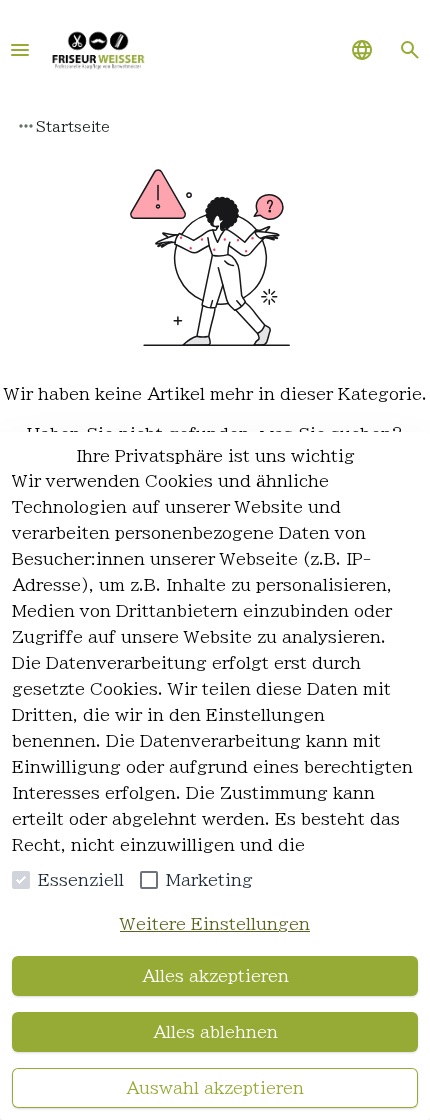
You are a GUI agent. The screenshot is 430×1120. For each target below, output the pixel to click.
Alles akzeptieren (215, 976)
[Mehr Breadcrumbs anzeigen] (26, 126)
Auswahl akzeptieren (215, 1088)
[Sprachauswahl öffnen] (362, 50)
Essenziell (81, 880)
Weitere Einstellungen (215, 924)
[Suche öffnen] (410, 50)
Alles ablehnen (215, 1032)
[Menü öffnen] (20, 50)
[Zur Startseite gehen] (98, 50)
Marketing (209, 880)
